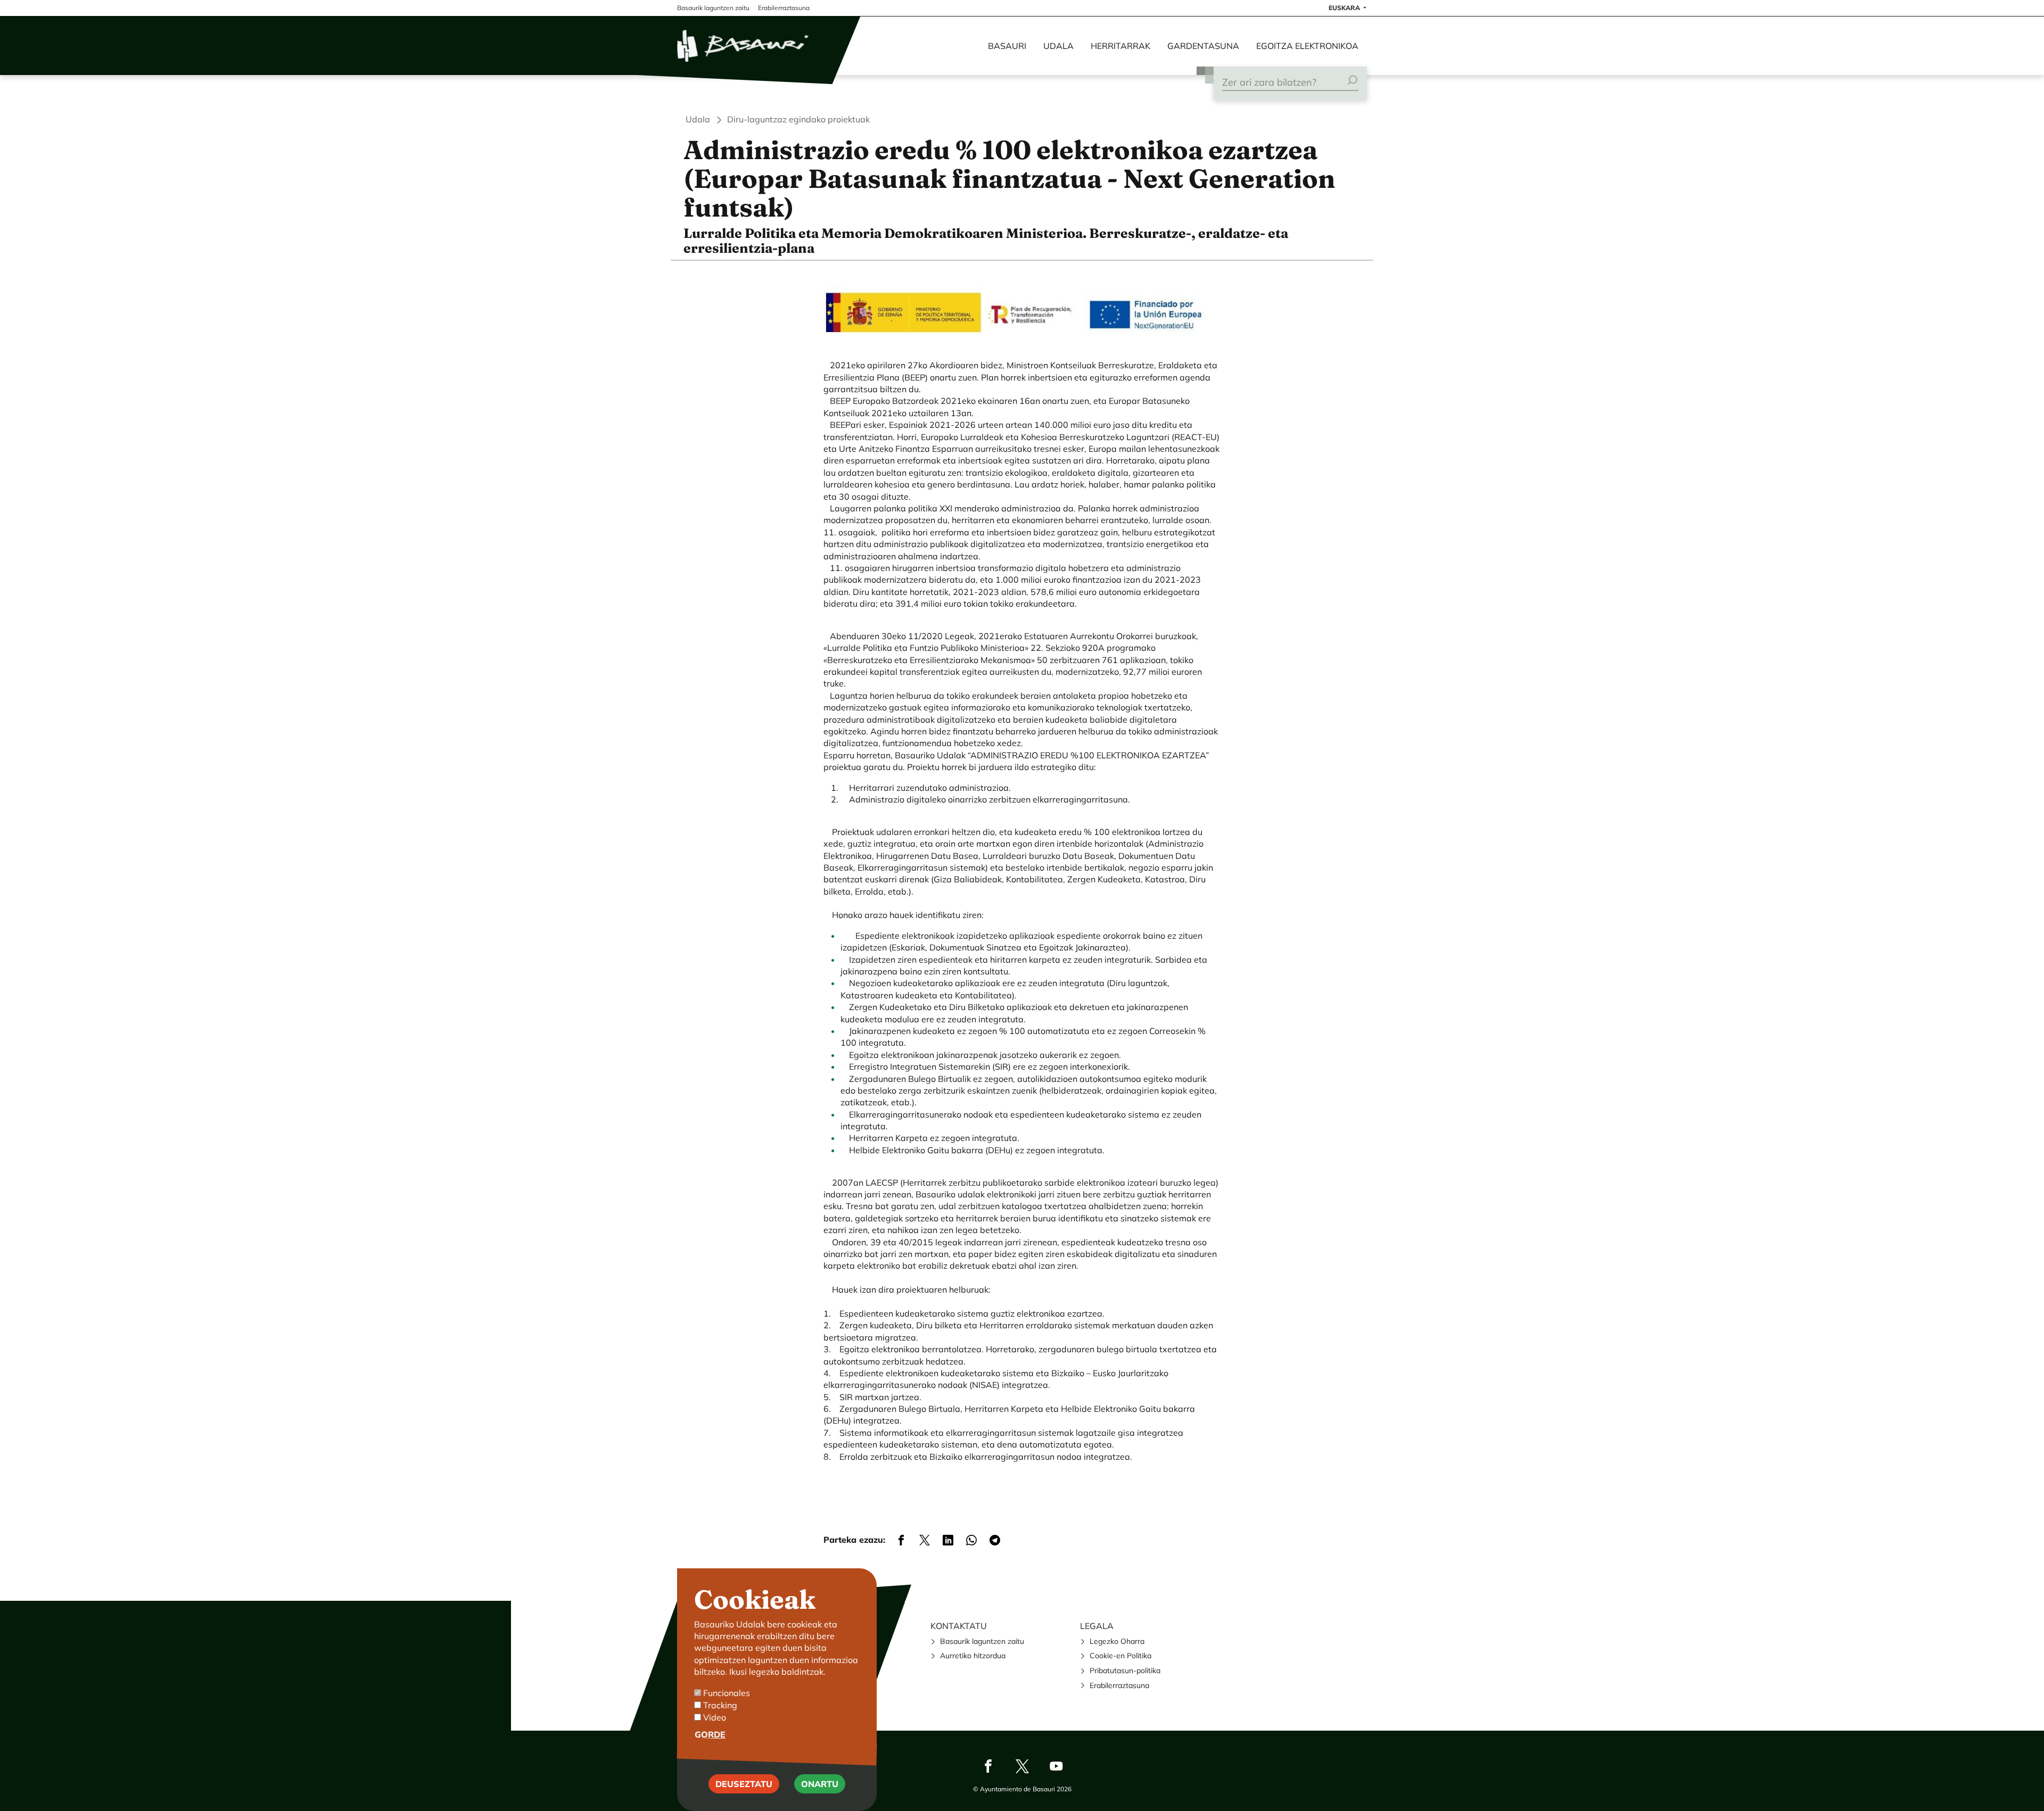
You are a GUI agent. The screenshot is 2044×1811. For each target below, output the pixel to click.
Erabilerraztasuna (1119, 1685)
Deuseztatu (744, 1784)
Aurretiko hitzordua (973, 1656)
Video (715, 1717)
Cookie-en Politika (1120, 1656)
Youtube (1056, 1766)
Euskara (1345, 8)
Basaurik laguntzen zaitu (982, 1641)
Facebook (988, 1766)
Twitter (1022, 1766)
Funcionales (727, 1693)
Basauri (1007, 46)
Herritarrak (1120, 46)
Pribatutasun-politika (1125, 1671)
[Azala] (744, 46)
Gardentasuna (1203, 46)
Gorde (710, 1734)
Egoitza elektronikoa (1307, 46)
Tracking (720, 1705)
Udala (1058, 46)
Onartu (820, 1784)
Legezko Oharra (1117, 1641)
